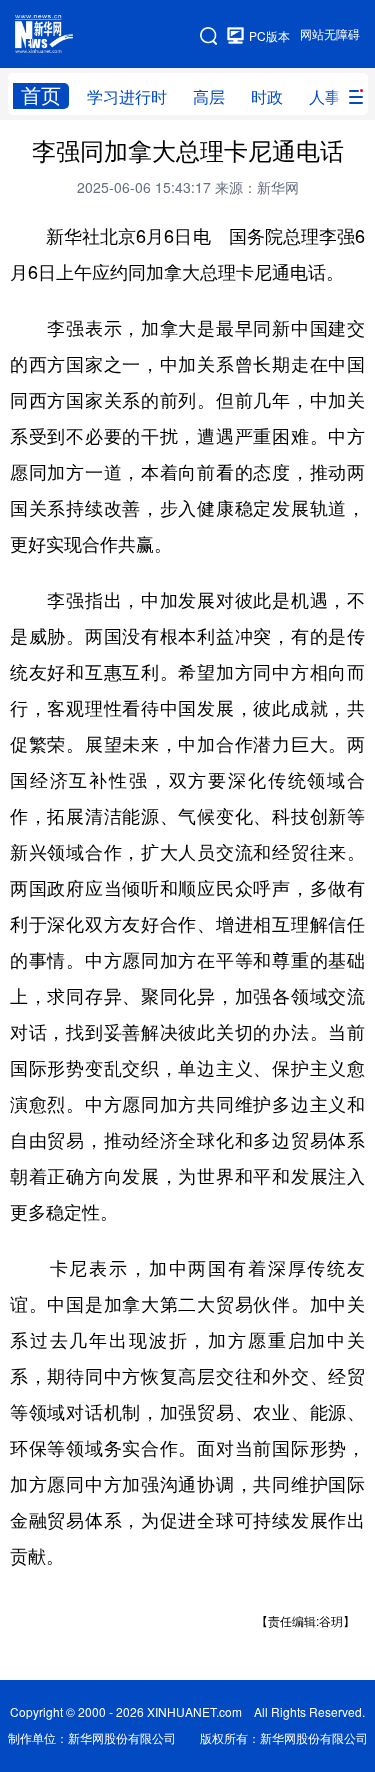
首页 (41, 95)
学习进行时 (127, 97)
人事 (325, 97)
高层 (209, 97)
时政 (267, 97)
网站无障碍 (330, 34)
